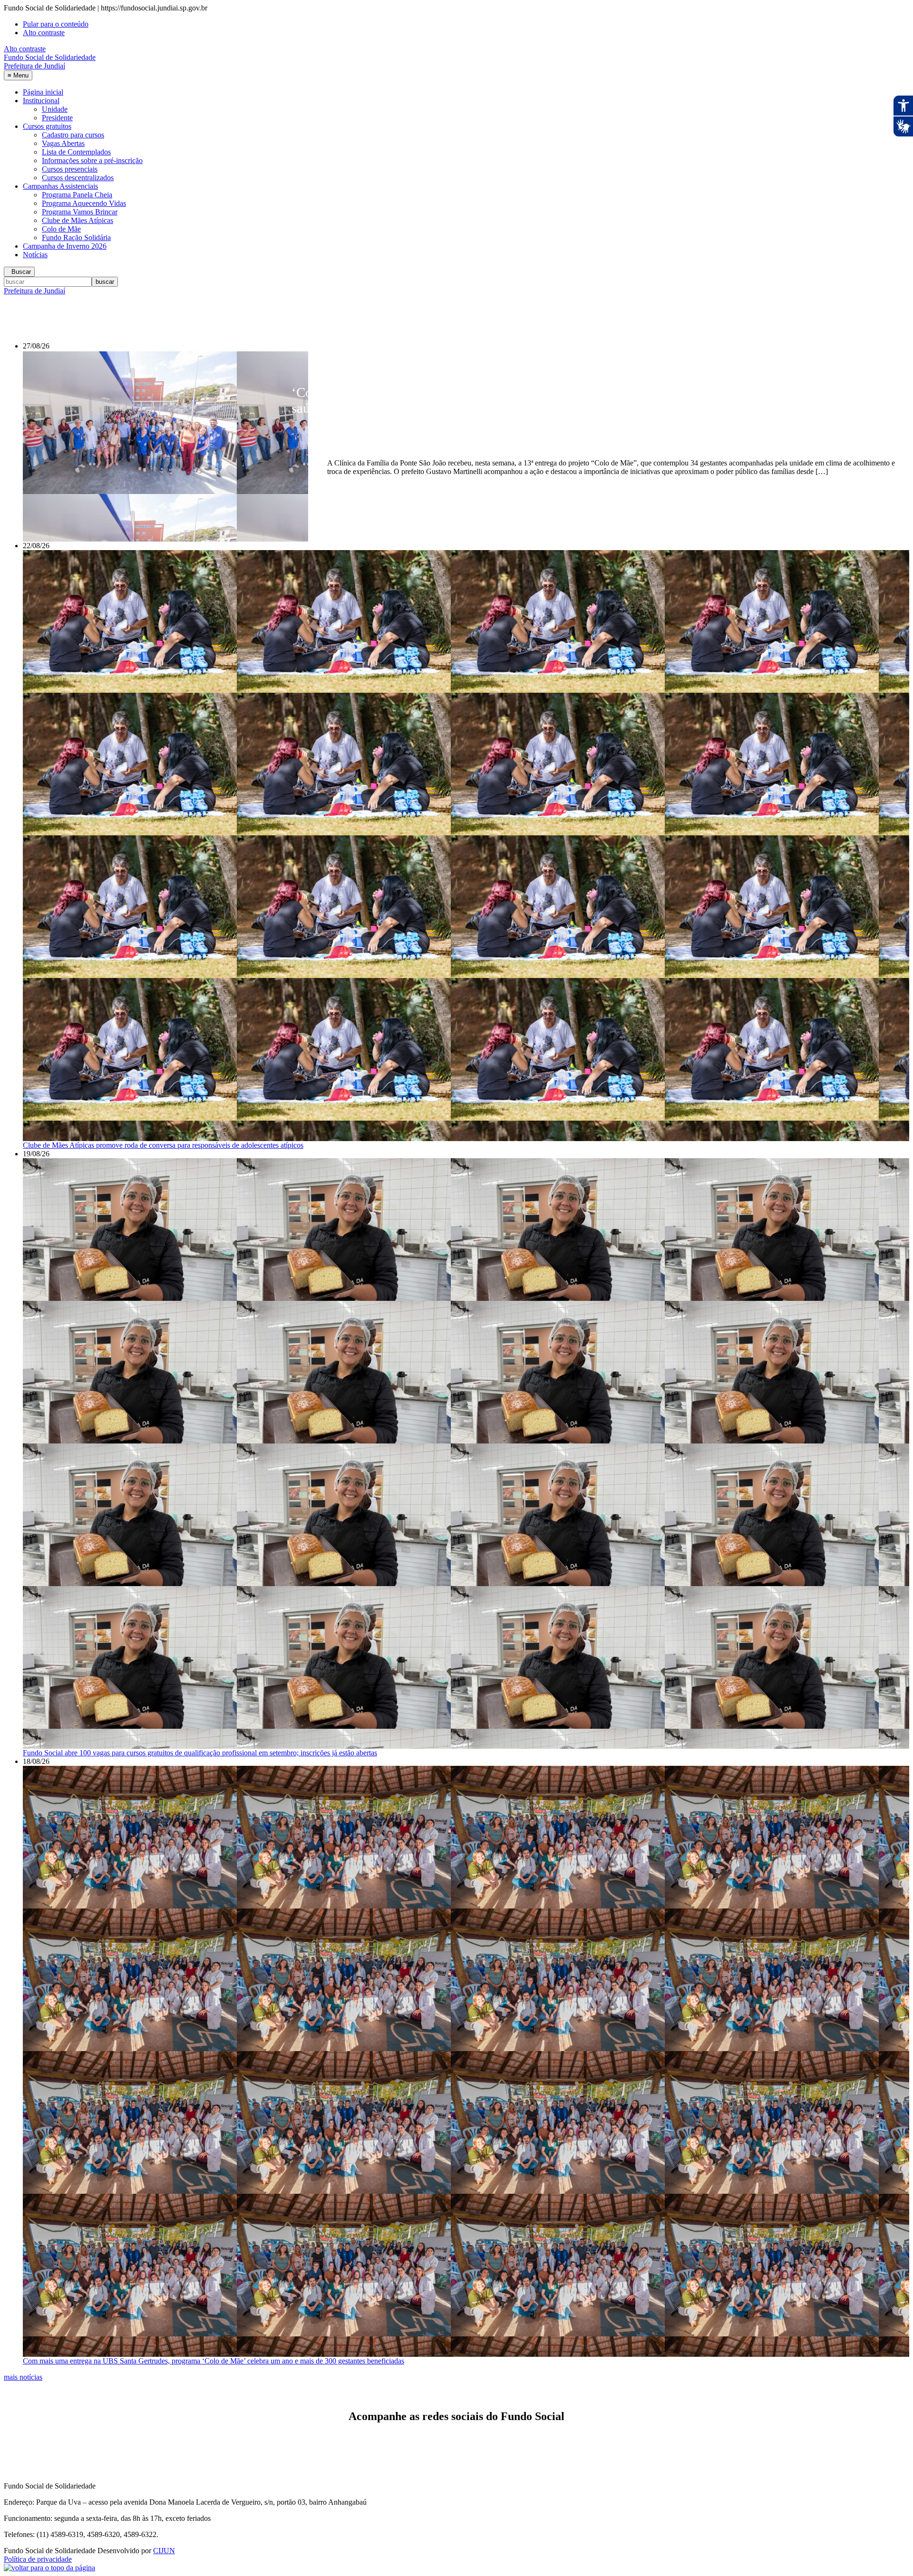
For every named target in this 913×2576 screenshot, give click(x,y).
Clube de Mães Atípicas (78, 220)
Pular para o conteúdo (56, 24)
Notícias (35, 255)
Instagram (73, 2449)
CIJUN (164, 2551)
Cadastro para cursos (73, 135)
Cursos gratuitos (47, 126)
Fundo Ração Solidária (76, 237)
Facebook (39, 2449)
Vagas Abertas (63, 143)
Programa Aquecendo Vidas (84, 203)
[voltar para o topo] (49, 2568)
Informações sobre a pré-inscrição (92, 160)
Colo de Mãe (61, 229)
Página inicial (43, 92)
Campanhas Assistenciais (60, 186)
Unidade (55, 109)
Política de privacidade (38, 2559)
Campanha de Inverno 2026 (65, 246)
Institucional (41, 101)
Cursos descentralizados (78, 178)
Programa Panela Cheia (77, 195)
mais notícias (23, 2377)
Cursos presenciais (70, 169)
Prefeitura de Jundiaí (34, 291)
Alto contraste (44, 33)
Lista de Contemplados (76, 152)
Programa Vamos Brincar (80, 212)
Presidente (57, 118)
